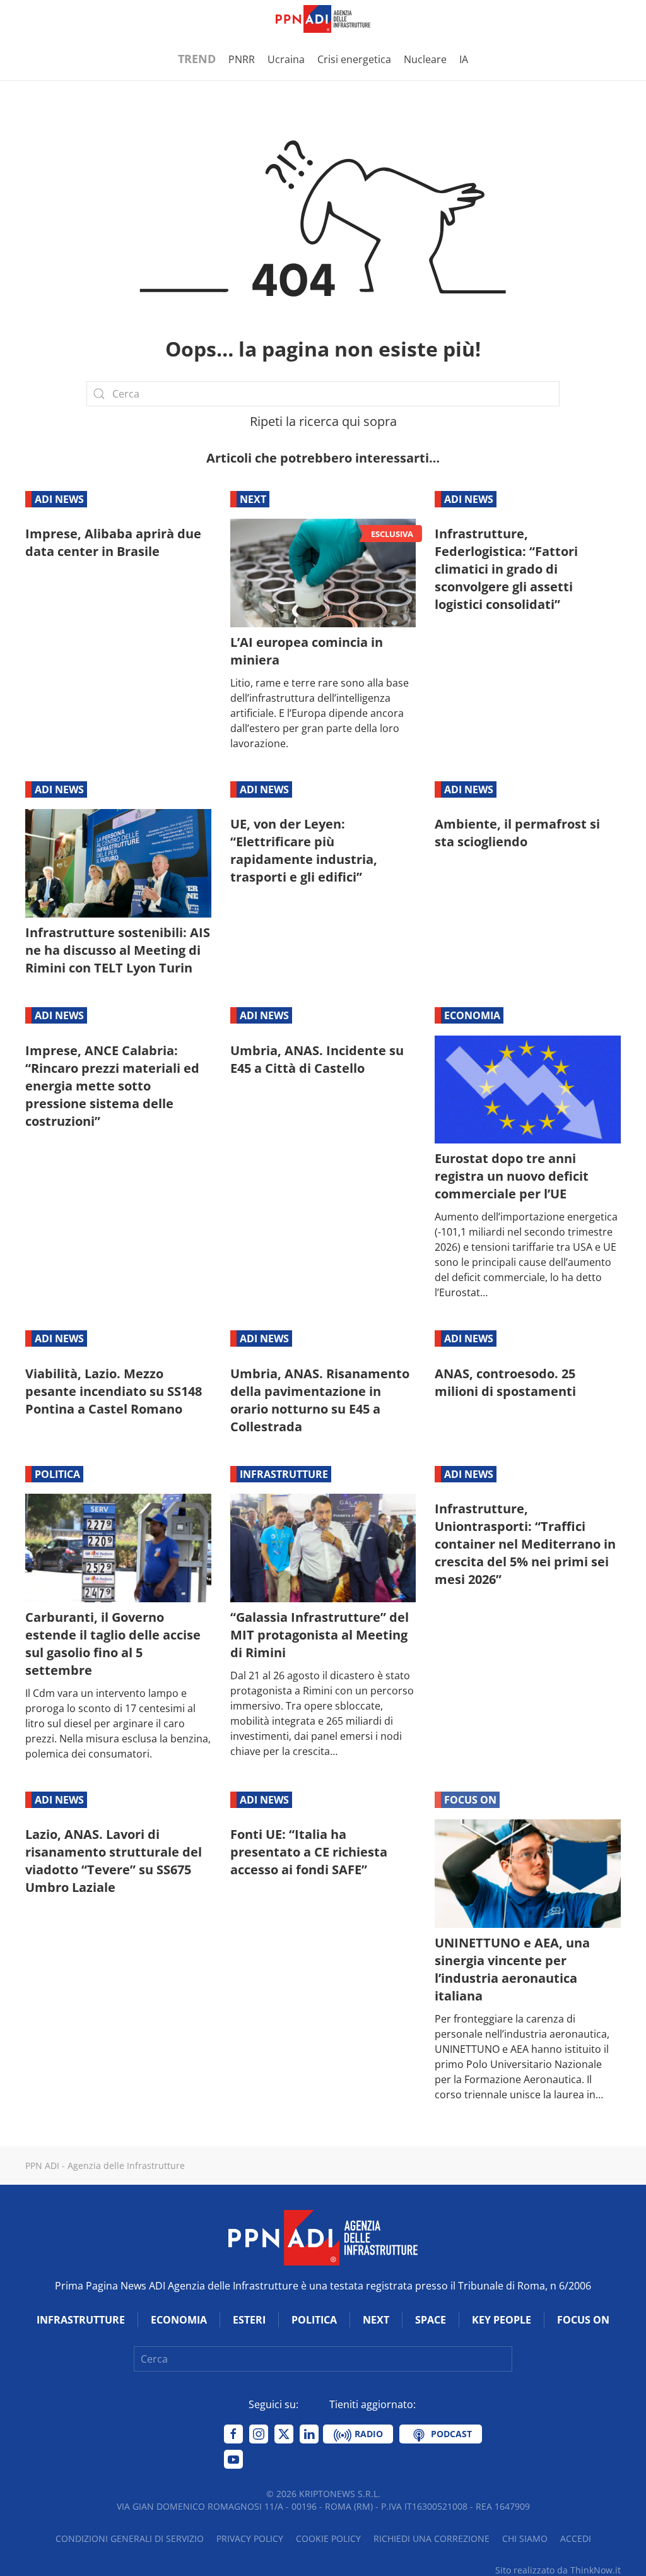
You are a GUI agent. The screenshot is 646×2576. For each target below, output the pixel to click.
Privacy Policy (250, 2538)
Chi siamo (525, 2538)
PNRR (242, 59)
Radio (367, 2434)
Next (253, 499)
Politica (57, 1474)
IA (464, 59)
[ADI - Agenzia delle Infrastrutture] (323, 2237)
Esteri (249, 2320)
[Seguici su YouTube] (233, 2459)
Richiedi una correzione (432, 2538)
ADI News (59, 499)
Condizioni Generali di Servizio (130, 2538)
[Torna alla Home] (323, 19)
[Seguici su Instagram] (259, 2434)
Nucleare (425, 59)
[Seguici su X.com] (284, 2434)
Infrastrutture (284, 1474)
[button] (32, 19)
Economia (472, 1015)
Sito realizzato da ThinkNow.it (558, 2570)
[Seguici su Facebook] (233, 2434)
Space (431, 2320)
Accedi (576, 2538)
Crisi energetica (354, 59)
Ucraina (286, 59)
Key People (502, 2320)
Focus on (470, 1800)
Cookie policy (328, 2538)
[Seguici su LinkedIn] (309, 2434)
